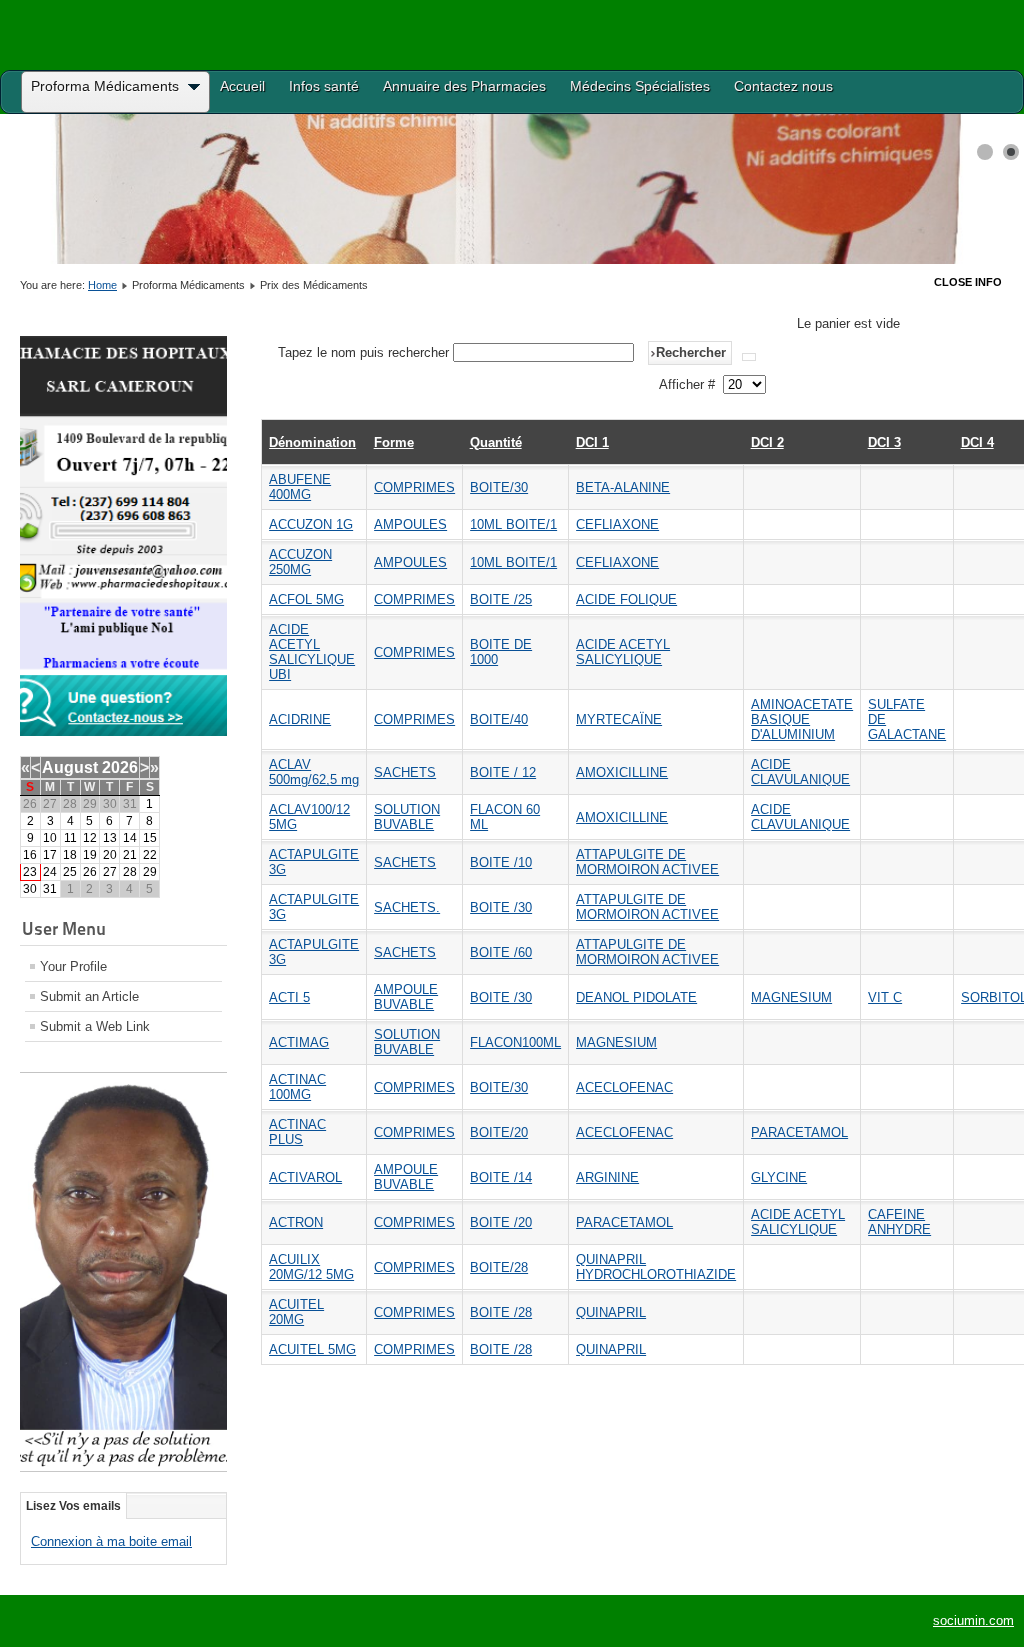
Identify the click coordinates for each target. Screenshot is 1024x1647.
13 (110, 838)
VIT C (885, 997)
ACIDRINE (300, 719)
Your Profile (73, 966)
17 (50, 855)
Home (102, 285)
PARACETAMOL (799, 1132)
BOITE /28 (501, 1312)
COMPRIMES (414, 487)
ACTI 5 (289, 997)
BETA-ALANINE (623, 487)
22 (150, 855)
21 (130, 855)
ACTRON (296, 1222)
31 (50, 889)
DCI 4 (977, 442)
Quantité (496, 442)
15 (150, 838)
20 (110, 855)
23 (30, 872)
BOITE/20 (499, 1132)
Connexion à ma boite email (111, 1541)
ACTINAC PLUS (297, 1132)
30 (30, 889)
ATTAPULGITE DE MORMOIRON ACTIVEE (647, 862)
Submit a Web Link (95, 1026)
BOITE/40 (499, 719)
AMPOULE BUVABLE (406, 997)
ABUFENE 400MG (300, 487)
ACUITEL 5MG (312, 1349)
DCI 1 (592, 442)
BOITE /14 (501, 1177)
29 (150, 872)
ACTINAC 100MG (297, 1087)
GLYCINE (779, 1177)
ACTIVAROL (305, 1177)
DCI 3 (884, 442)
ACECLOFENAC (624, 1087)
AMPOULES (410, 524)
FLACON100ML (515, 1042)
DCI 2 (767, 442)
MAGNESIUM (791, 997)
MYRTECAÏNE (619, 719)
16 (30, 855)
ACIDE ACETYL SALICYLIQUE (623, 652)
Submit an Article (89, 996)
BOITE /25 (501, 599)
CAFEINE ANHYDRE (899, 1222)
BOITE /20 (501, 1222)
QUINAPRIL (611, 1312)
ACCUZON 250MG (300, 562)
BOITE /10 (501, 862)
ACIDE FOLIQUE (626, 599)
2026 (120, 767)
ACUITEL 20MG (296, 1312)
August (70, 767)
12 (90, 838)
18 (70, 855)
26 (90, 872)
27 (110, 872)
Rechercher (691, 352)
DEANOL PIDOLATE (636, 997)
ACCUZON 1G (311, 524)
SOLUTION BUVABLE (407, 817)
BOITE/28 (499, 1267)
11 (70, 838)
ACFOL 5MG (306, 599)
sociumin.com (973, 1620)
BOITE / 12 (503, 772)
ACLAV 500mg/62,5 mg (314, 772)
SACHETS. (407, 907)
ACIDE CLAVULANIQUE (800, 772)
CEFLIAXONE (617, 524)
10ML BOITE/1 (513, 524)
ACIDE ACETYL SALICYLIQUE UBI (312, 652)
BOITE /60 (501, 952)
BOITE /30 (501, 907)
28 (130, 872)
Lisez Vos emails (73, 1506)
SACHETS (405, 772)
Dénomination (312, 442)
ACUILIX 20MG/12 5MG (311, 1267)
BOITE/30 (499, 487)
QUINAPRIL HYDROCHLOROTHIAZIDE (656, 1267)
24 (50, 872)
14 (130, 838)
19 (90, 855)
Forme (394, 442)
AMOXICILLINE (622, 772)
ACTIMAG (299, 1042)
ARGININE (607, 1177)
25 (70, 872)
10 (50, 838)
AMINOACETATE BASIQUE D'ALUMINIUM (802, 719)
